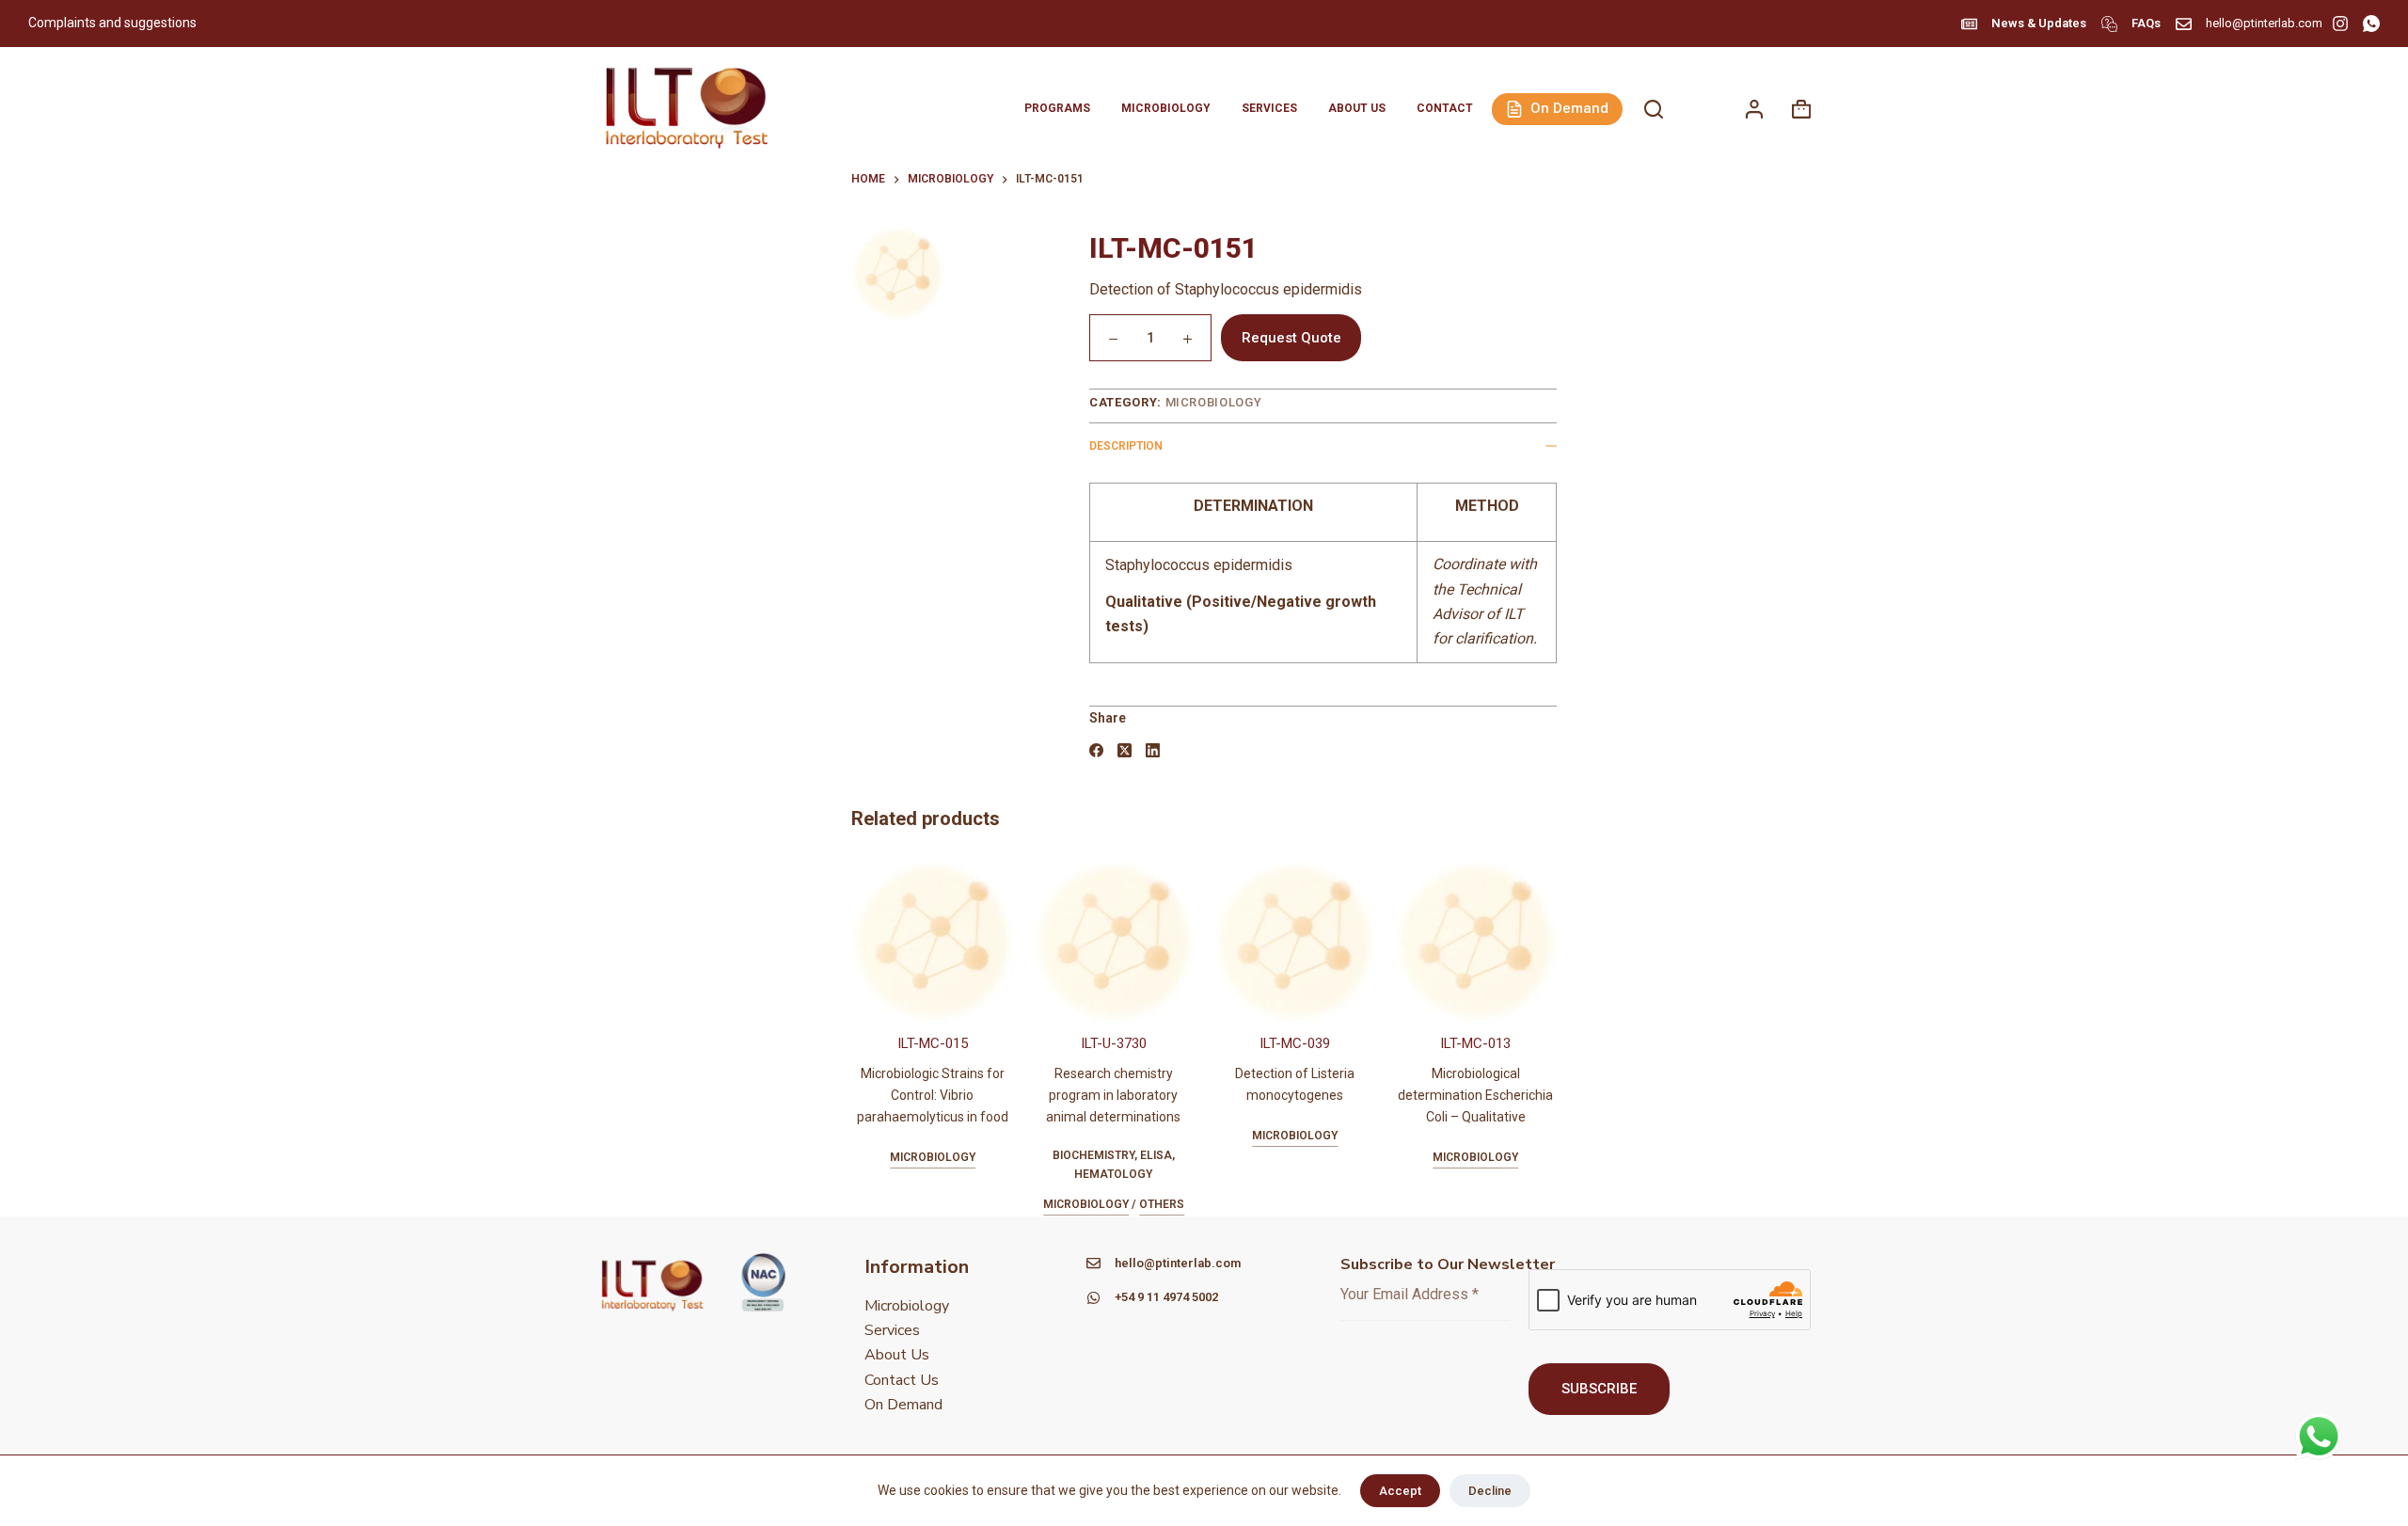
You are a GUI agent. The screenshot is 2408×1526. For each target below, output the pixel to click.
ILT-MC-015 (933, 1043)
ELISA (1156, 1155)
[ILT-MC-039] (1295, 942)
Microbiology (1166, 108)
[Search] (1654, 109)
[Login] (1754, 109)
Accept (1400, 1491)
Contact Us (902, 1380)
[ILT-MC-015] (933, 942)
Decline (1490, 1491)
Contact (1445, 108)
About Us (1357, 108)
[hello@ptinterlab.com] (2184, 24)
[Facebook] (1096, 750)
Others (1162, 1204)
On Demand (1569, 108)
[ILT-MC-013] (1476, 942)
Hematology (1113, 1174)
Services (1269, 108)
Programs (1057, 108)
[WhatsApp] (2371, 24)
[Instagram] (2340, 24)
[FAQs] (2109, 24)
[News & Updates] (1969, 24)
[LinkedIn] (1153, 750)
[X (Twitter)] (1125, 750)
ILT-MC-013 (1475, 1043)
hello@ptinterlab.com (2264, 23)
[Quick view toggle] (1509, 1000)
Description (1126, 446)
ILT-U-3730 (1114, 1043)
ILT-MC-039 (1295, 1043)
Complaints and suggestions (114, 23)
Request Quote (1291, 338)
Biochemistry (1093, 1155)
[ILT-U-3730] (1114, 942)
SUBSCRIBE (1599, 1389)
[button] (1442, 1000)
